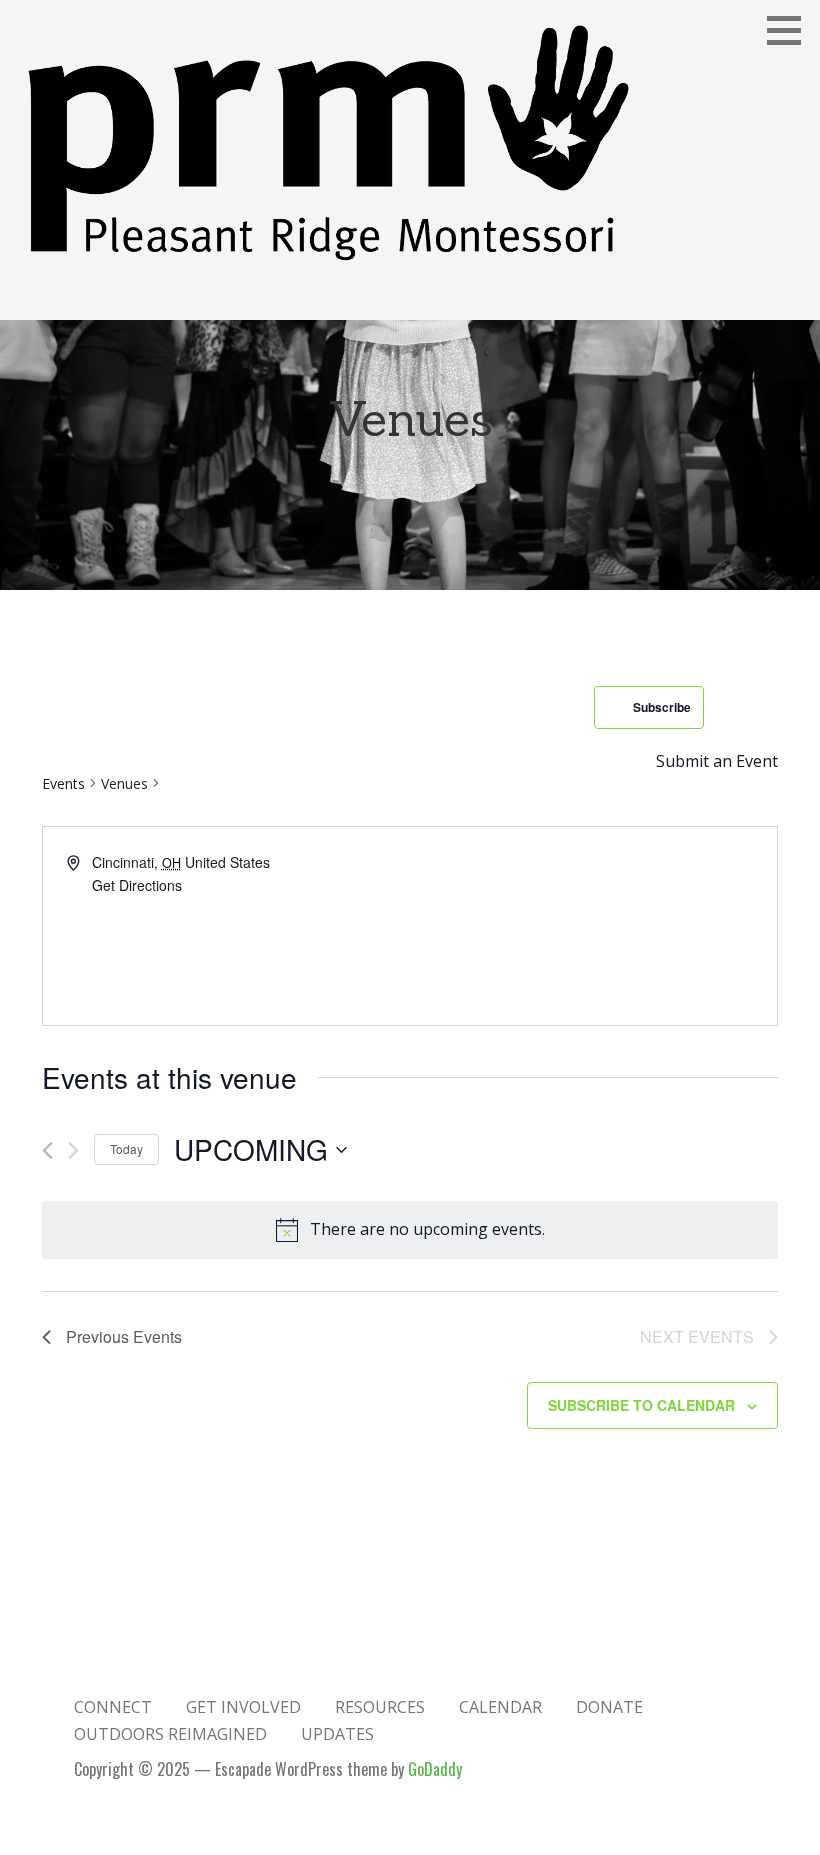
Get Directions (137, 885)
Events (63, 783)
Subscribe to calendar (641, 1405)
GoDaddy (435, 1769)
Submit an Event (717, 761)
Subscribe (662, 707)
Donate (609, 1707)
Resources (380, 1707)
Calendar (500, 1707)
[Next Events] (73, 1150)
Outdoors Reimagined (170, 1734)
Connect (113, 1707)
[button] (791, 30)
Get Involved (243, 1707)
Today (126, 1148)
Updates (337, 1734)
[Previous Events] (47, 1150)
